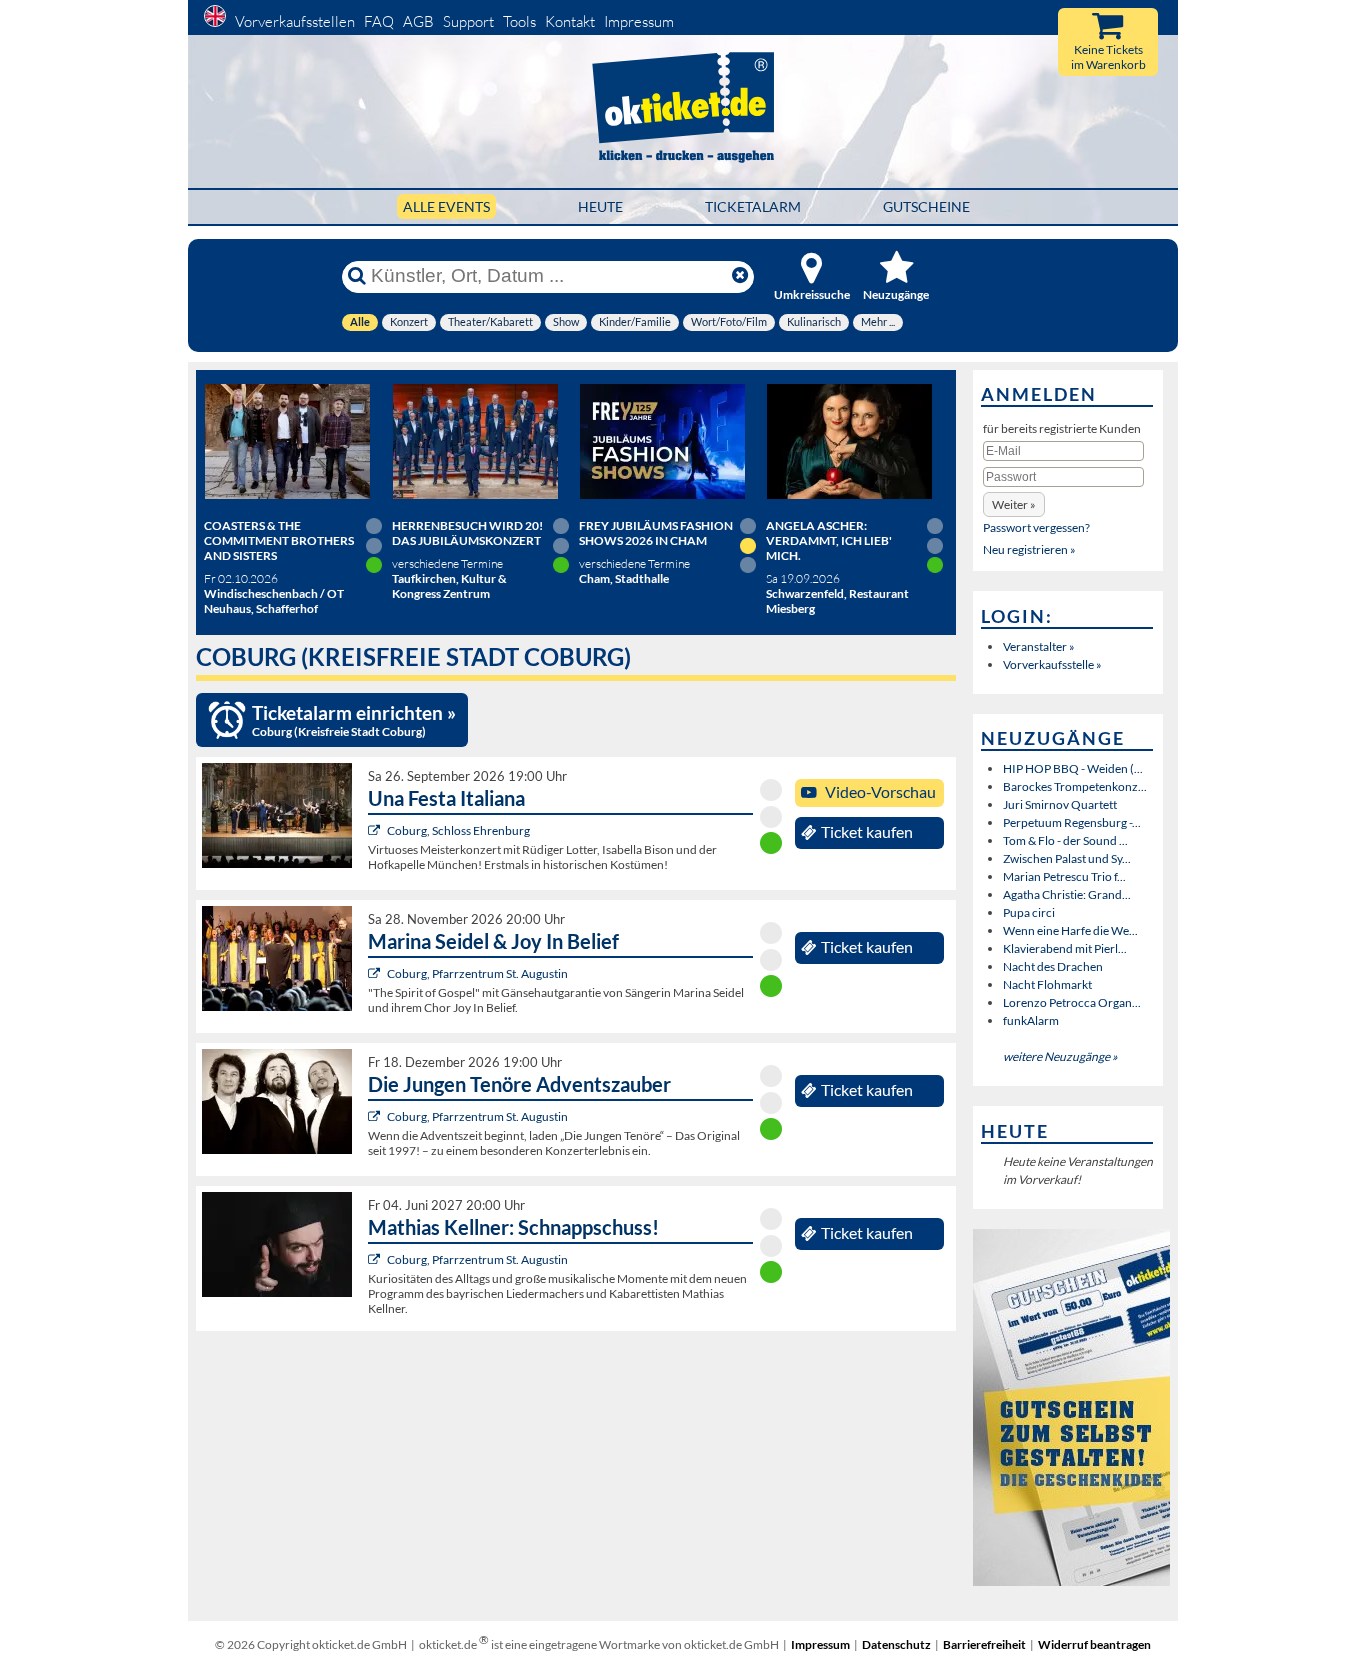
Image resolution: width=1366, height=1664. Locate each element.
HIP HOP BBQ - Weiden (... (1073, 768)
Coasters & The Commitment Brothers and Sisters (279, 540)
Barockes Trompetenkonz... (1075, 786)
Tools (519, 21)
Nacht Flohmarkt (1047, 984)
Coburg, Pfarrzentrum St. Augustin (477, 973)
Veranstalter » (1039, 646)
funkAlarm (1031, 1020)
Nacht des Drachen (1053, 966)
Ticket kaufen (867, 832)
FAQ (379, 21)
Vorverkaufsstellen (295, 21)
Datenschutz (896, 1644)
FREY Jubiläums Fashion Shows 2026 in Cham (656, 533)
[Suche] (357, 276)
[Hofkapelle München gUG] (376, 830)
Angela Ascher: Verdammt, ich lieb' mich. (829, 540)
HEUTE (600, 206)
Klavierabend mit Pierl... (1065, 948)
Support (468, 21)
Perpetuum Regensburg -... (1072, 822)
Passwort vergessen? (1036, 527)
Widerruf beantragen (1094, 1644)
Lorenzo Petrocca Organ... (1072, 1002)
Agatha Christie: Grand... (1067, 894)
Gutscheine (926, 206)
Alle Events (446, 206)
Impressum (639, 21)
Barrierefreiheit (984, 1644)
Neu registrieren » (1029, 549)
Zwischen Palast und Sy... (1067, 858)
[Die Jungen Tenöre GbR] (376, 1116)
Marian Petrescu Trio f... (1064, 876)
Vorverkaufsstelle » (1052, 664)
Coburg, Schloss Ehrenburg (458, 830)
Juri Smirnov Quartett (1060, 804)
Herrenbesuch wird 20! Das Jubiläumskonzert (467, 533)
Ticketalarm (753, 206)
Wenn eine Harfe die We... (1070, 930)
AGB (418, 21)
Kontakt (570, 21)
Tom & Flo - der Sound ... (1065, 840)
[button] (1014, 504)
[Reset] (740, 276)
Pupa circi (1029, 912)
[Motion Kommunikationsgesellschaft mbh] (376, 973)
